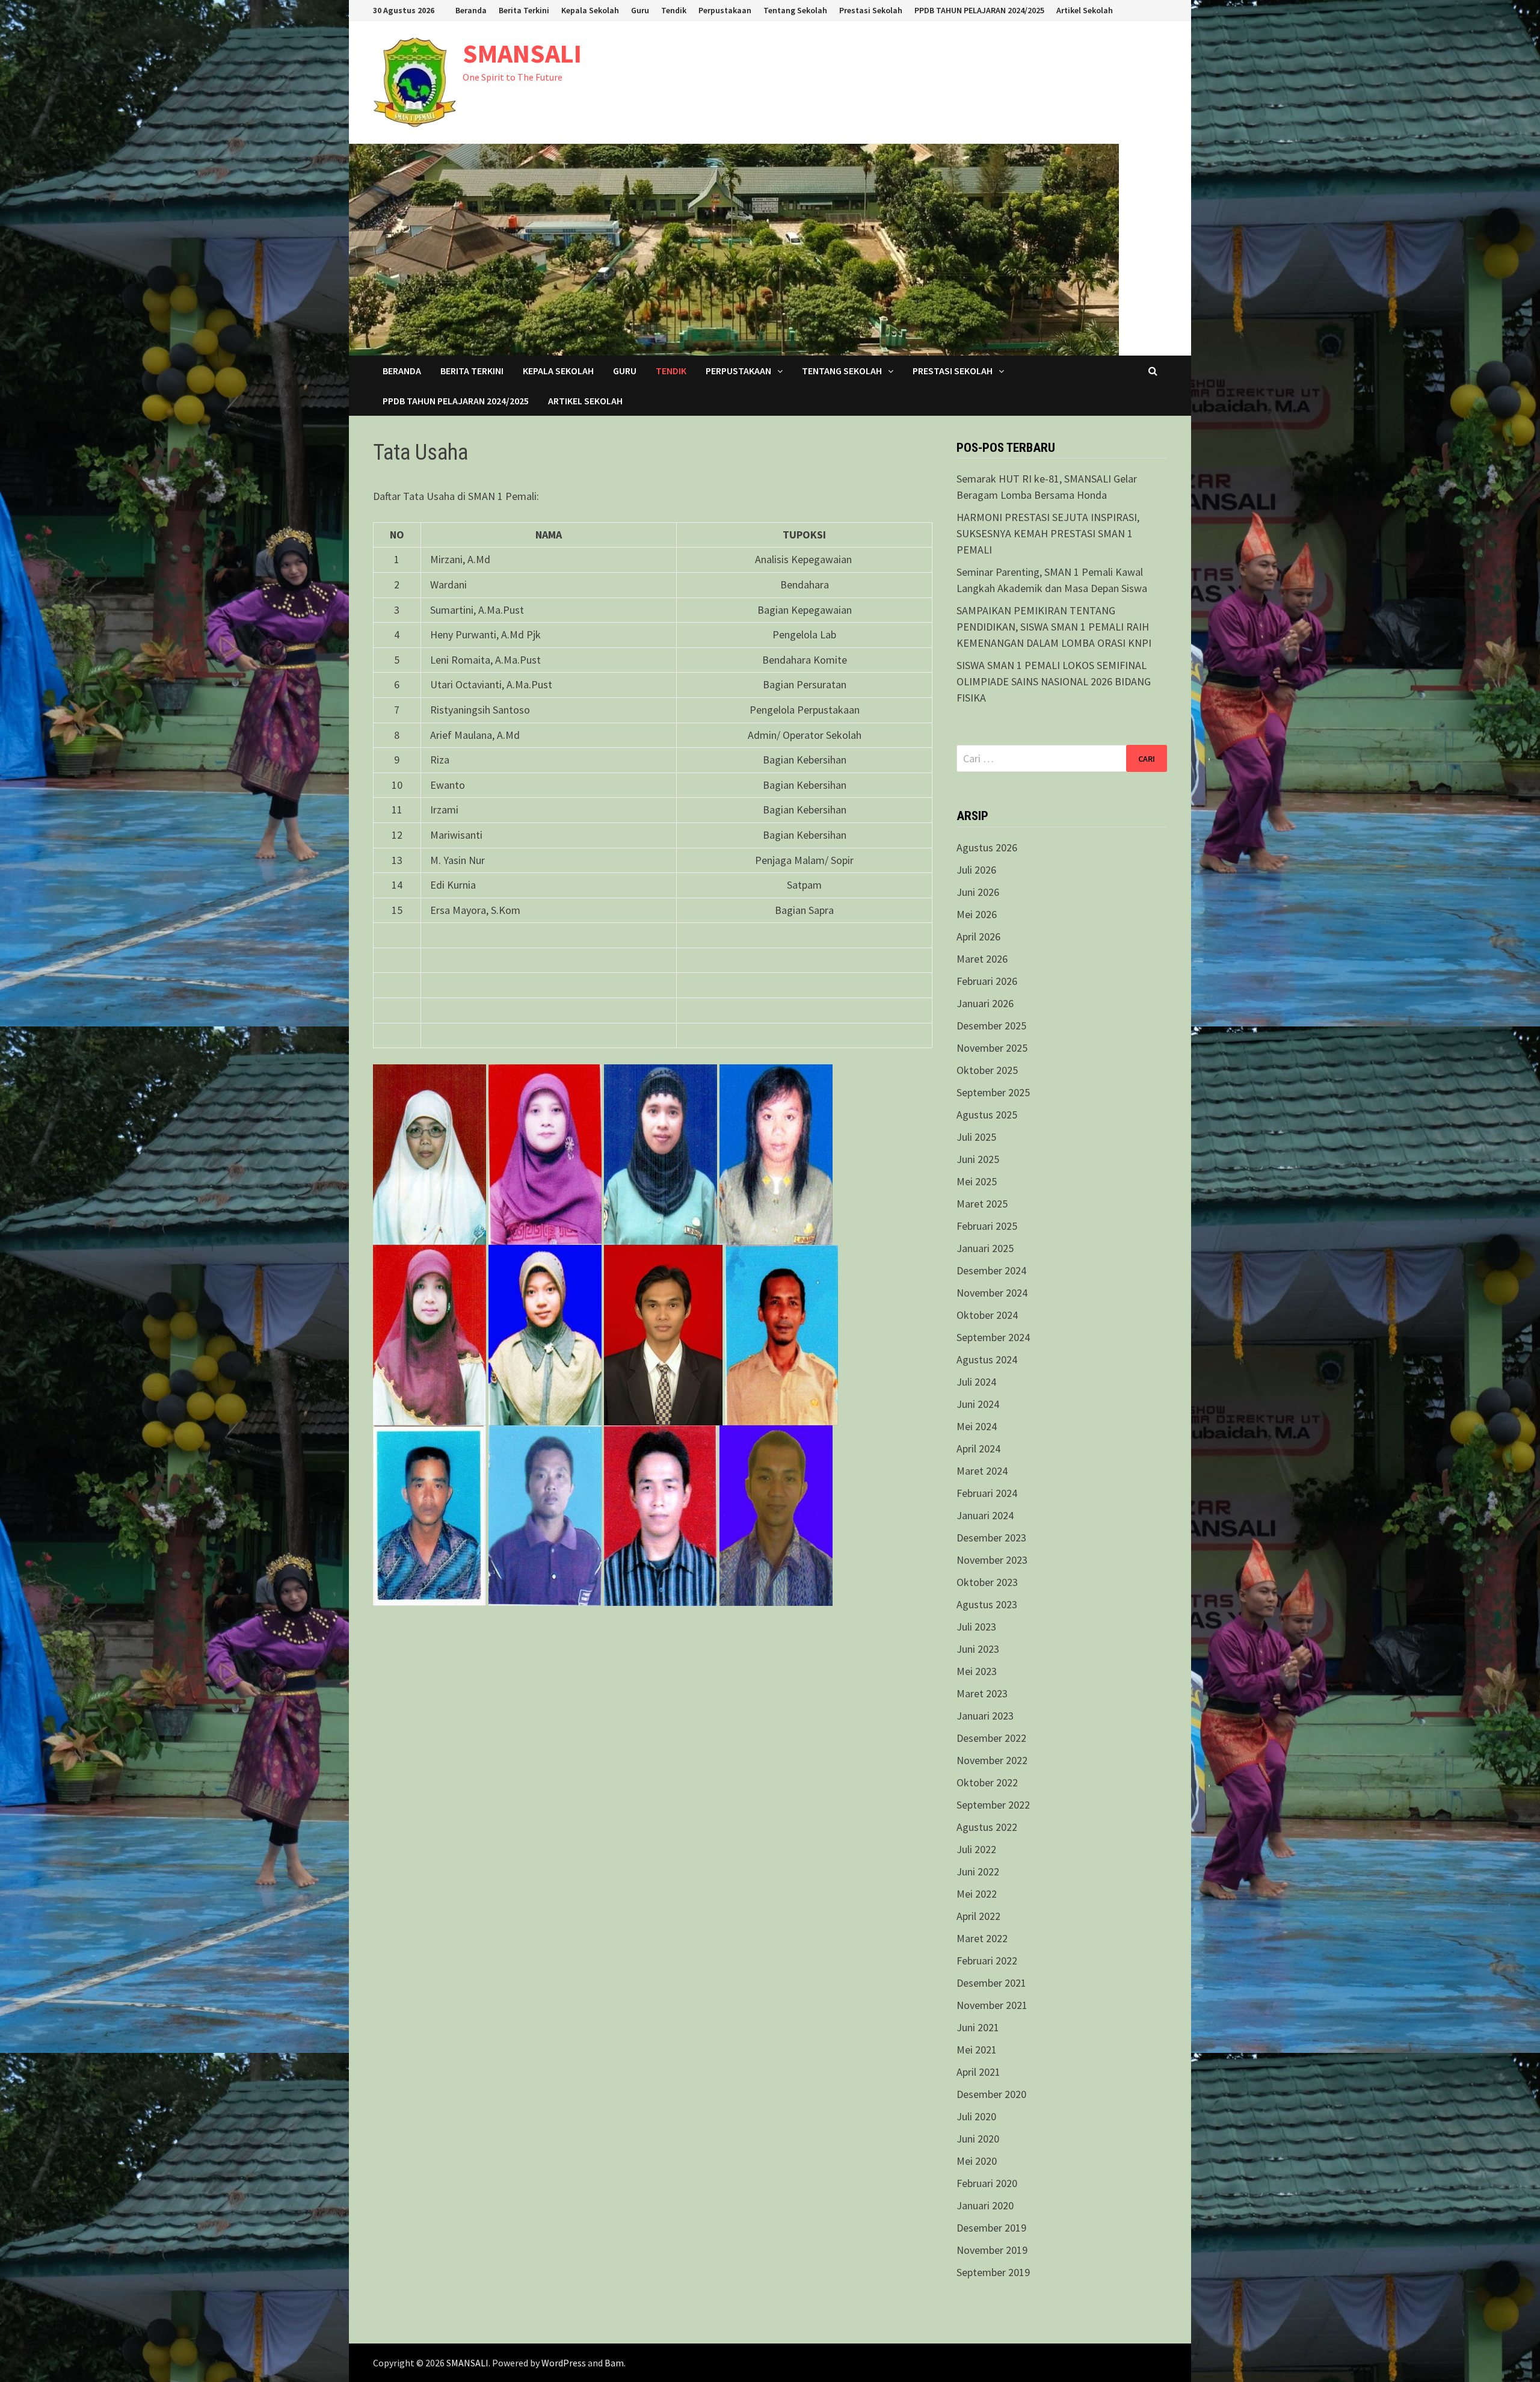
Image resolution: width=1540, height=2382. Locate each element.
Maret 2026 (982, 959)
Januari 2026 (985, 1003)
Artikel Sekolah (1085, 10)
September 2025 (993, 1092)
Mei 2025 (977, 1181)
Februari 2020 (987, 2183)
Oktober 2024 (987, 1315)
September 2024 (993, 1337)
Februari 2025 (987, 1226)
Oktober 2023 (987, 1582)
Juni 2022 (978, 1871)
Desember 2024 (991, 1270)
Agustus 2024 (987, 1359)
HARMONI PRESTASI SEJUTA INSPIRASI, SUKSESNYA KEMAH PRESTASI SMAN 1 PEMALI (1048, 533)
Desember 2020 (991, 2094)
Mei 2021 (977, 2050)
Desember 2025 (991, 1026)
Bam (614, 2363)
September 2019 (993, 2272)
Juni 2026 (978, 892)
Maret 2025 (982, 1204)
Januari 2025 (985, 1248)
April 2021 (978, 2072)
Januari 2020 (985, 2205)
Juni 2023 (978, 1649)
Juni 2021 (978, 2027)
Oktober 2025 (987, 1070)
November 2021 (992, 2005)
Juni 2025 (978, 1159)
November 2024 (992, 1293)
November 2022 (992, 1760)
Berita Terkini (524, 10)
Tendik (674, 10)
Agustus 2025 (987, 1115)
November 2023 (992, 1560)
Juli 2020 (976, 2116)
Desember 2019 (991, 2228)
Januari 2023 (985, 1716)
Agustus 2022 (987, 1827)
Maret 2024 (982, 1471)
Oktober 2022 (987, 1782)
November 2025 (992, 1048)
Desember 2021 (991, 1983)
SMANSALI (522, 53)
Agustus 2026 (987, 847)
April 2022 (978, 1916)
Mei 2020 (977, 2161)
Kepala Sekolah (590, 10)
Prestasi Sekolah (871, 10)
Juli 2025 (976, 1137)
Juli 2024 (976, 1382)
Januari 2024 (985, 1515)
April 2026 (978, 936)
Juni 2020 (978, 2139)
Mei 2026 (977, 914)
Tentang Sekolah (795, 10)
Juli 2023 (976, 1627)
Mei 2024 (977, 1426)
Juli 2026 (976, 870)
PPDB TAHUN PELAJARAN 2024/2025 (979, 10)
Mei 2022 (977, 1894)
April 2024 (978, 1449)
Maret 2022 (982, 1938)
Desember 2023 (991, 1538)
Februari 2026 (987, 981)
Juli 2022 (976, 1849)
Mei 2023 (977, 1671)
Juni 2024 (978, 1404)
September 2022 (993, 1805)
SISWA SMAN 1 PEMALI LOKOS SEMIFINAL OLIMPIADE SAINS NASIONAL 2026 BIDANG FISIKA (1054, 681)
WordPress (564, 2363)
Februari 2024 (987, 1493)
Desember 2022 (991, 1738)
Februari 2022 (987, 1961)
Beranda (471, 10)
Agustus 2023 (987, 1604)
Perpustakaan (725, 10)
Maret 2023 (982, 1693)
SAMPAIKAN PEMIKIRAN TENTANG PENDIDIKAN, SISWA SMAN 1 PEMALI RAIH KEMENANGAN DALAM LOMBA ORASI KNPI (1054, 627)
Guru (640, 10)
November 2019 (992, 2250)
